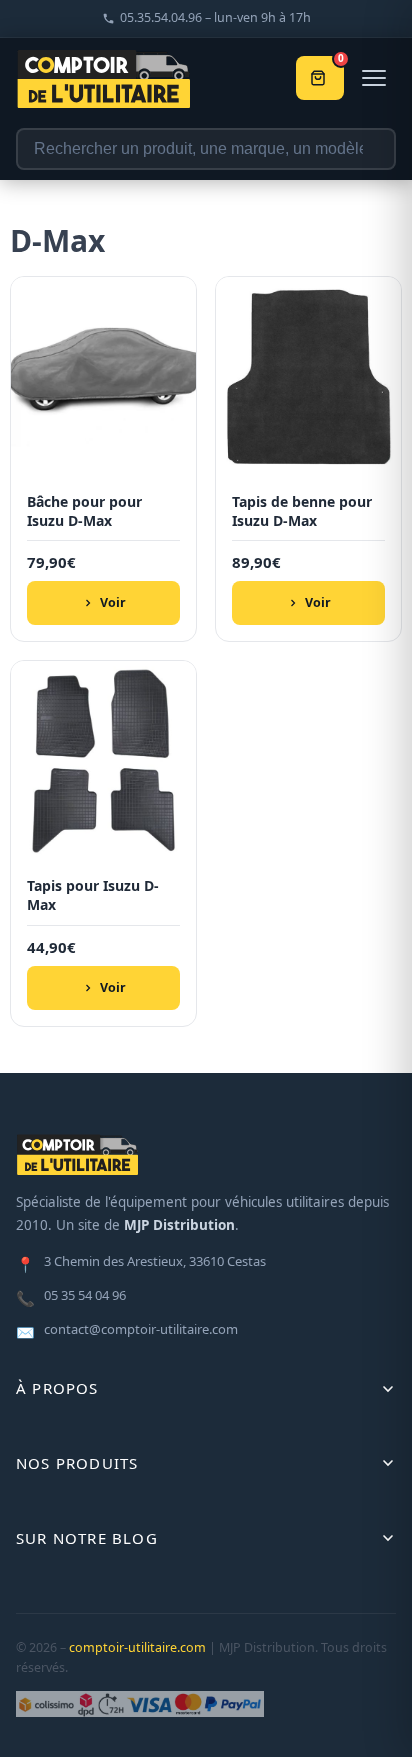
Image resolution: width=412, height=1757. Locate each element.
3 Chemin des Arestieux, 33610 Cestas (141, 1263)
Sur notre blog (87, 1538)
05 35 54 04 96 (71, 1297)
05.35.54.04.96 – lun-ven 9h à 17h (215, 17)
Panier (341, 61)
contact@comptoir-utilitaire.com (127, 1331)
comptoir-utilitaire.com (137, 1647)
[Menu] (374, 78)
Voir (113, 602)
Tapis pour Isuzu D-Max (93, 895)
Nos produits (77, 1463)
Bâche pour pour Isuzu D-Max (84, 511)
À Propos (57, 1388)
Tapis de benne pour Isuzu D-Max (302, 511)
